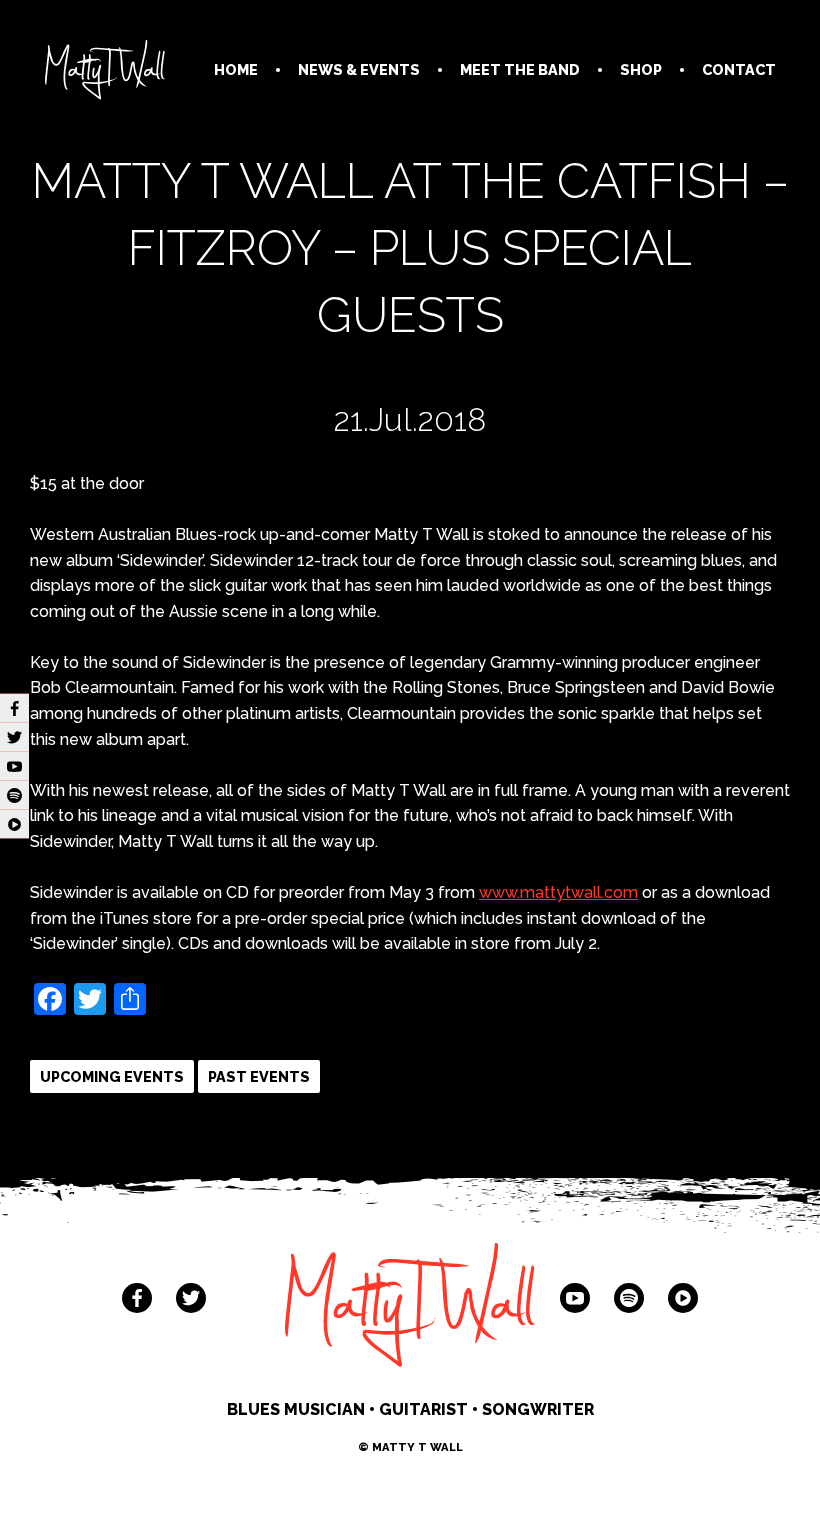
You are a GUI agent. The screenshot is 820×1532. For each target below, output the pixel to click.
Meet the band (520, 69)
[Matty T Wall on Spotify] (629, 1298)
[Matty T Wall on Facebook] (137, 1298)
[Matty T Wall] (105, 74)
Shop (641, 69)
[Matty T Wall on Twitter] (191, 1298)
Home (236, 69)
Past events (259, 1076)
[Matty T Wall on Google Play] (683, 1298)
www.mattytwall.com (558, 892)
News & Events (359, 69)
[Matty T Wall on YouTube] (575, 1298)
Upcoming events (112, 1076)
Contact (739, 69)
